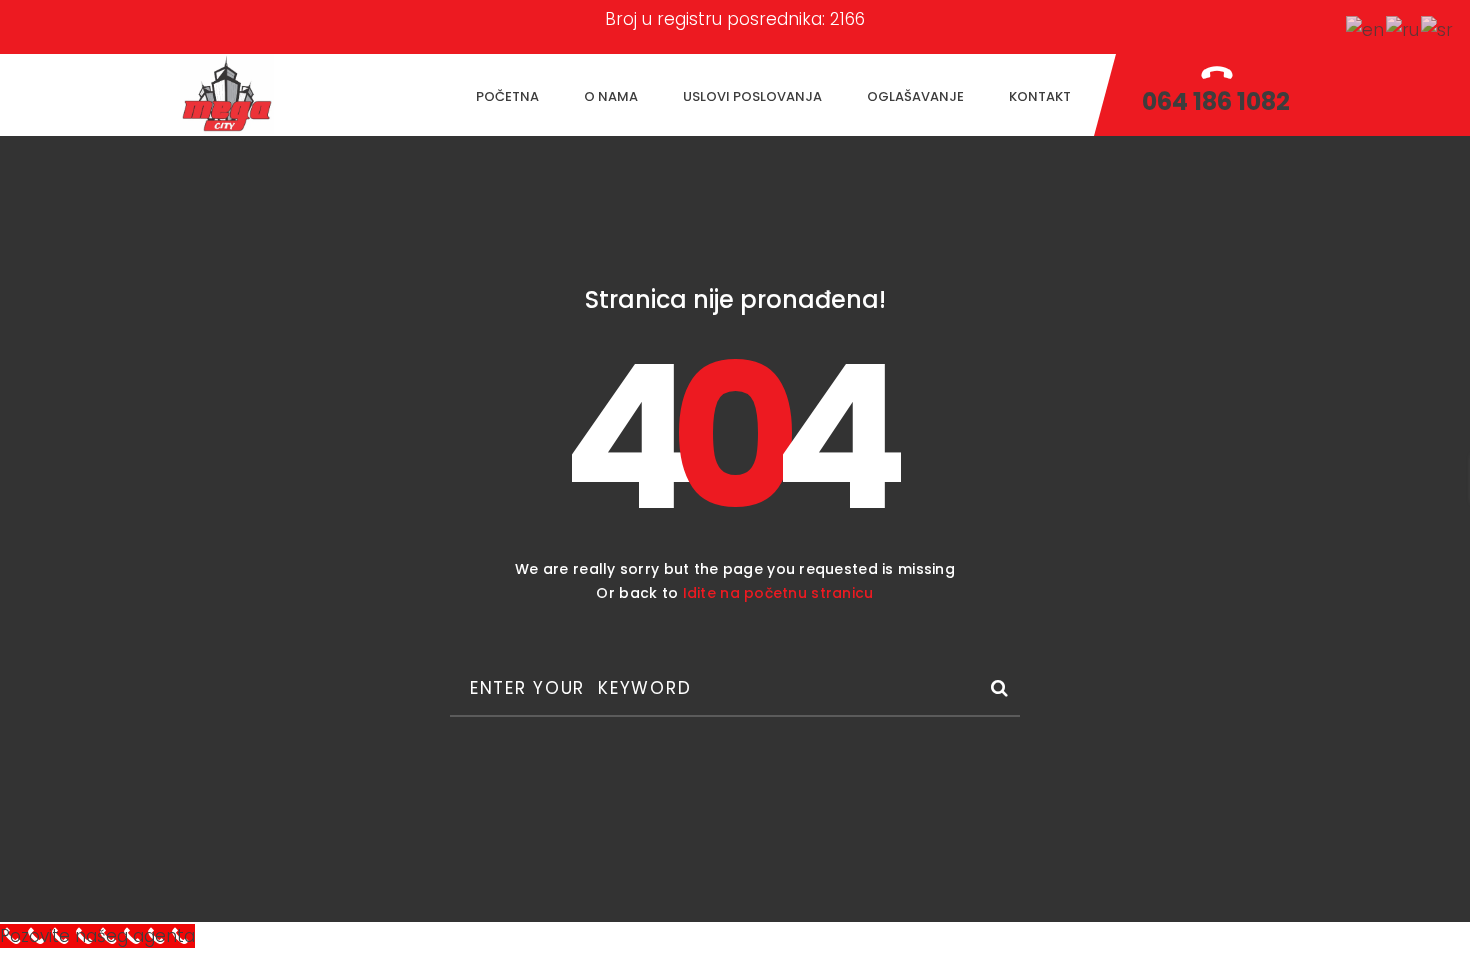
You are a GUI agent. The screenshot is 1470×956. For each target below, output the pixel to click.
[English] (1366, 29)
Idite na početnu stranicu (778, 593)
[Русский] (1403, 29)
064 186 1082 (1216, 101)
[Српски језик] (1438, 29)
